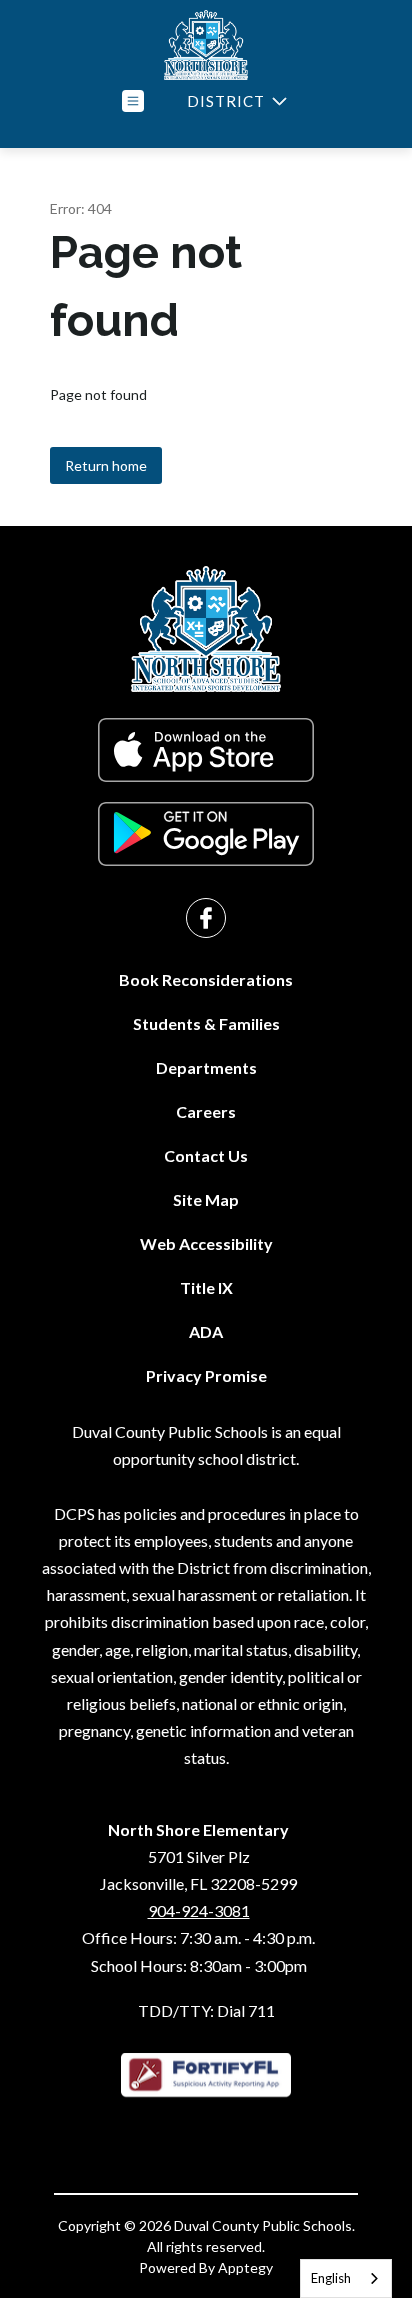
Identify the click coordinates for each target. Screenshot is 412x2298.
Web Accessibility (206, 1243)
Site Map (206, 1199)
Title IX (206, 1287)
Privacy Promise (206, 1375)
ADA (206, 1331)
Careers (206, 1111)
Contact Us (206, 1155)
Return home (106, 465)
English (331, 2278)
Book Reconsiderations (206, 979)
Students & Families (206, 1023)
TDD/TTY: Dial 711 (206, 2010)
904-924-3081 (199, 1910)
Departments (206, 1067)
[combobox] (346, 2278)
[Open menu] (133, 101)
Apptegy (245, 2267)
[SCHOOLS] (235, 101)
